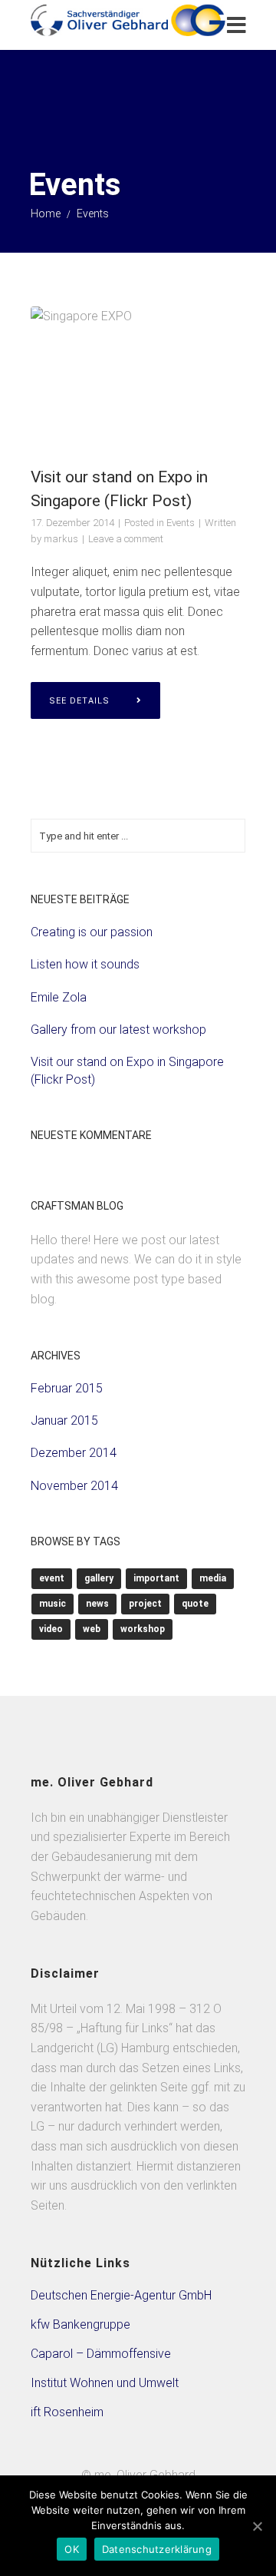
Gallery (99, 1578)
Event (52, 1578)
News (97, 1604)
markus (61, 539)
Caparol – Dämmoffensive (101, 2354)
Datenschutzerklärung (157, 2549)
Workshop (143, 1629)
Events (181, 523)
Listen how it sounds (85, 964)
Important (156, 1578)
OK (72, 2549)
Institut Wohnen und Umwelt (105, 2383)
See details (79, 701)
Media (213, 1578)
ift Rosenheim (67, 2412)
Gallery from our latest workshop (118, 1030)
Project (145, 1604)
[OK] (257, 2526)
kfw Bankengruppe (80, 2324)
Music (53, 1604)
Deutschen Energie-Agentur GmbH (121, 2295)
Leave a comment (126, 539)
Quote (195, 1604)
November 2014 (74, 1486)
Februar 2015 (67, 1388)
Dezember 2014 (74, 1453)
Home (46, 214)
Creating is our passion (92, 932)
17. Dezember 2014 (72, 523)
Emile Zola (59, 997)
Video (51, 1629)
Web (92, 1629)
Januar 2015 (64, 1420)
